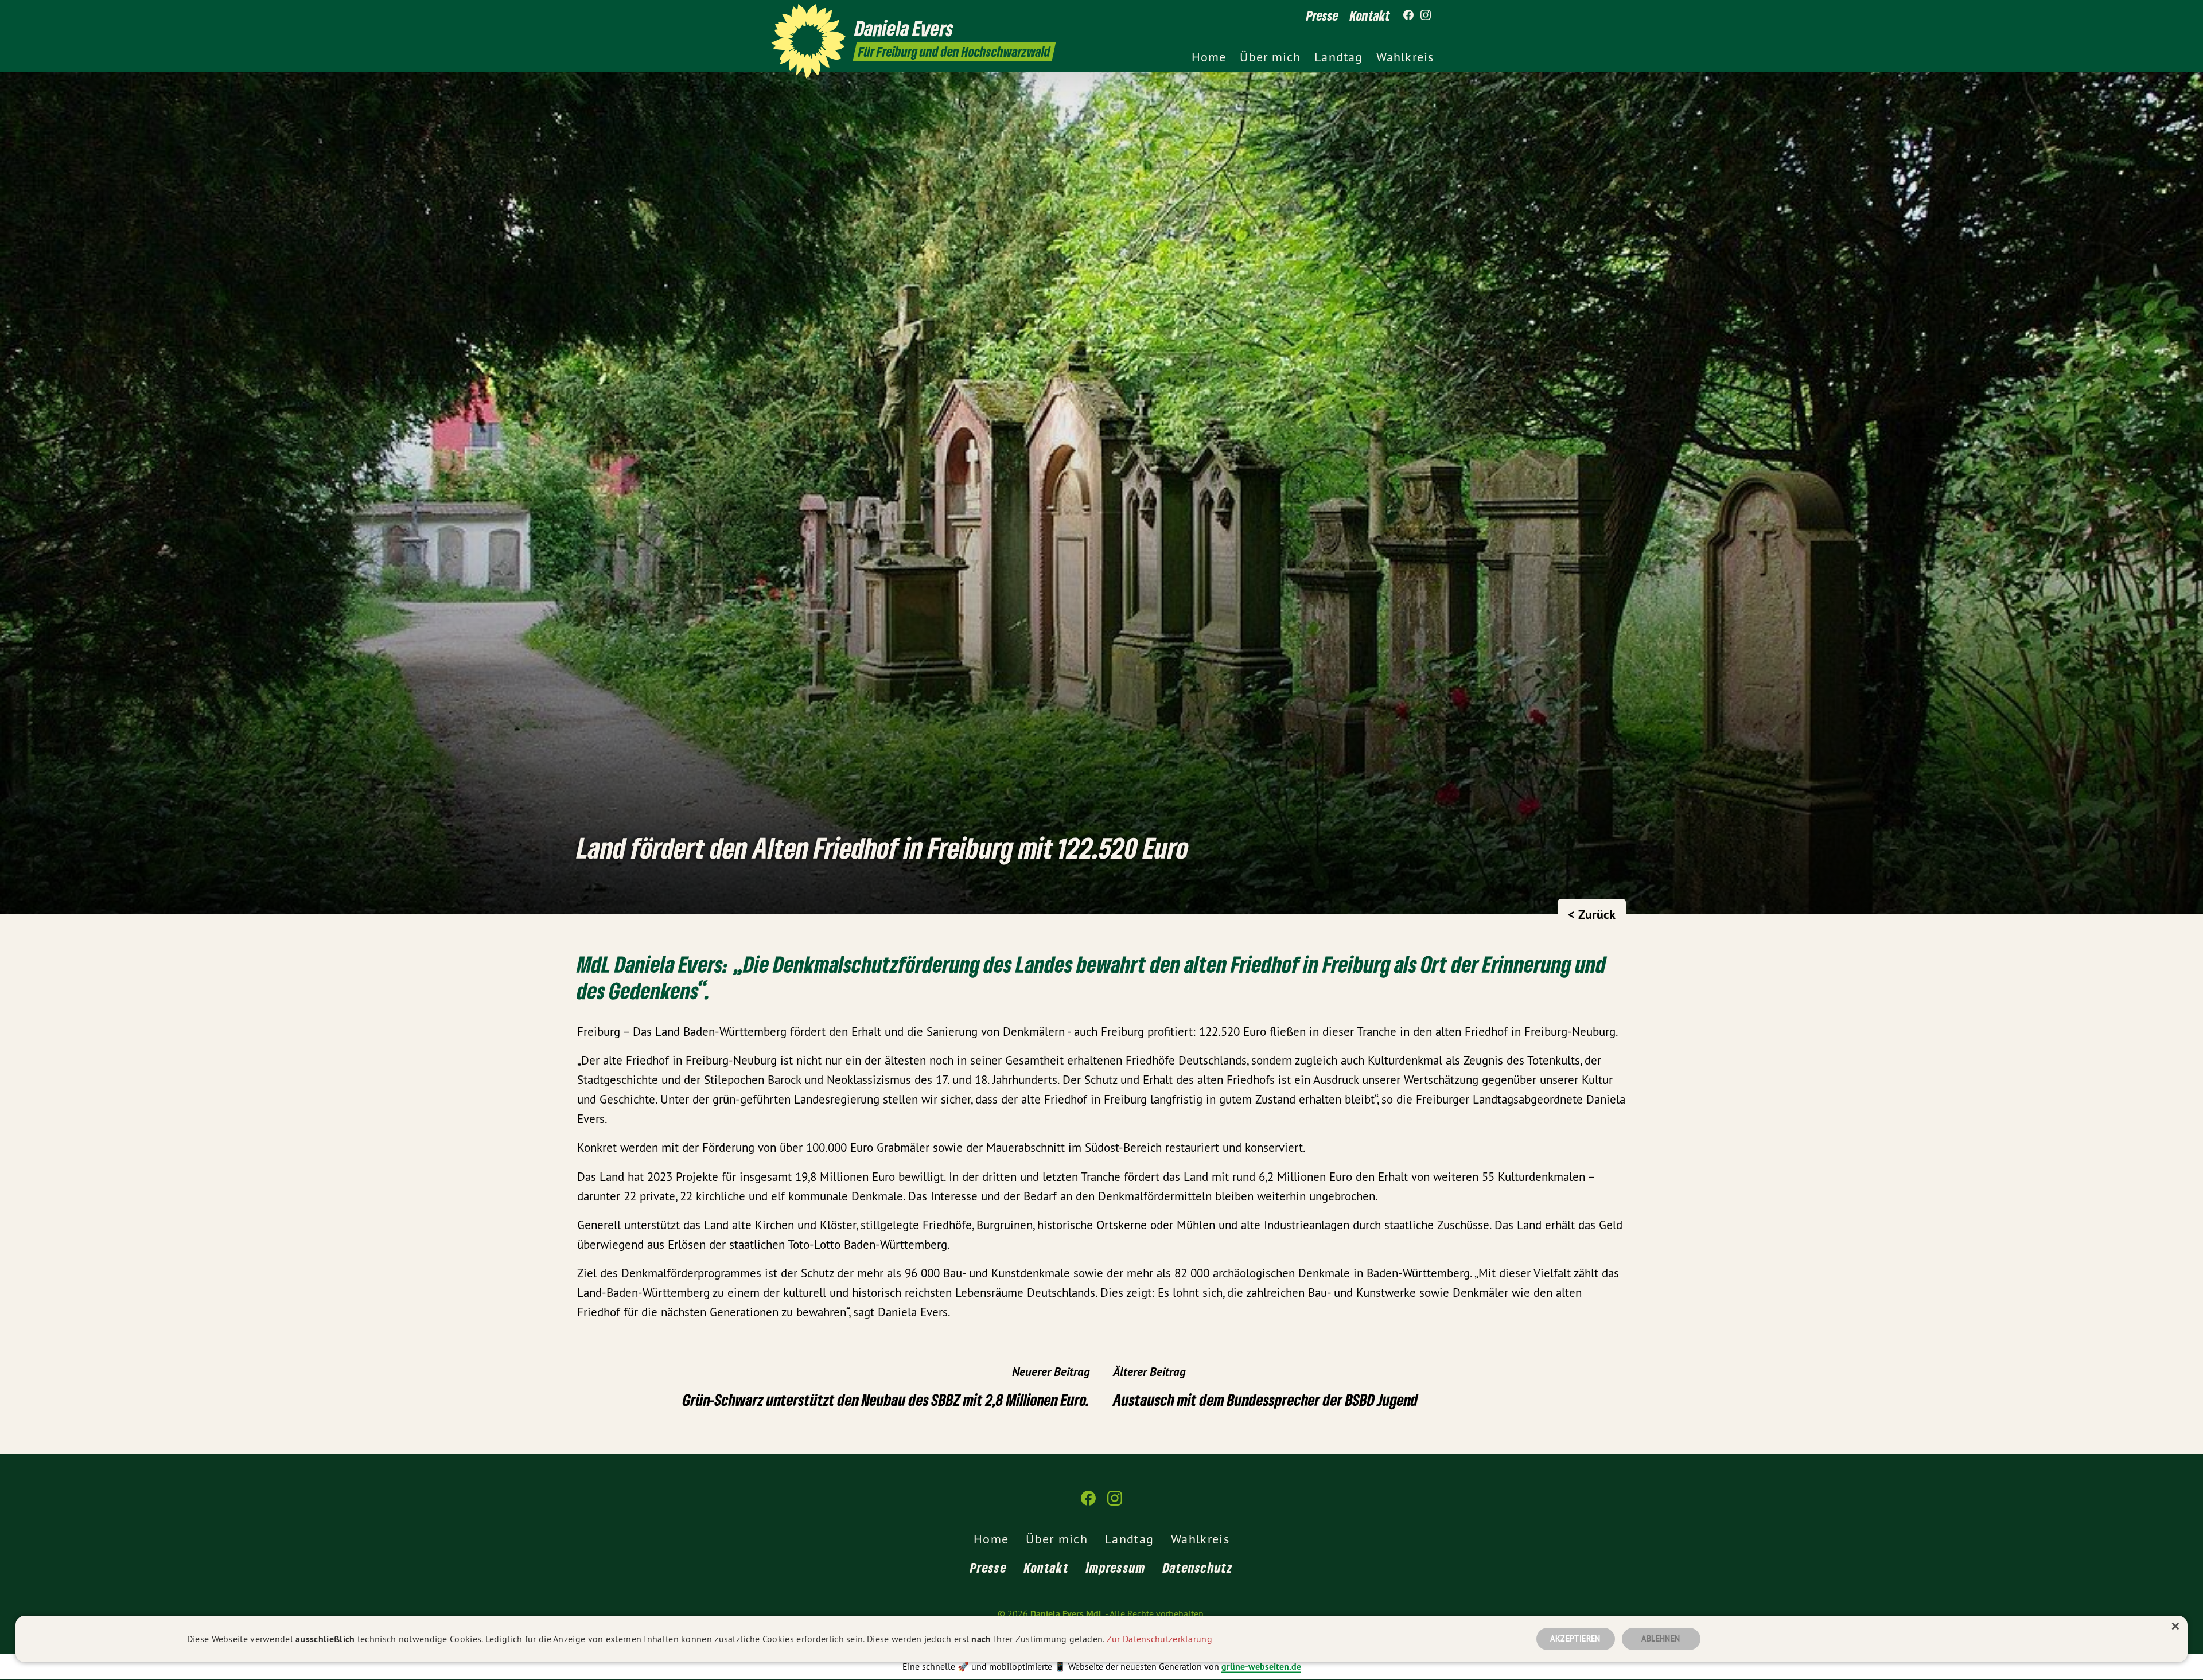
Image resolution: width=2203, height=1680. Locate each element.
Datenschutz (1198, 1567)
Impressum (1116, 1567)
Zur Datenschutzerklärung (1159, 1639)
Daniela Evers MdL (1067, 1614)
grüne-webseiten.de (1261, 1667)
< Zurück (1592, 914)
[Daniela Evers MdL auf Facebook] (1408, 15)
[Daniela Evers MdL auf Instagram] (1426, 15)
